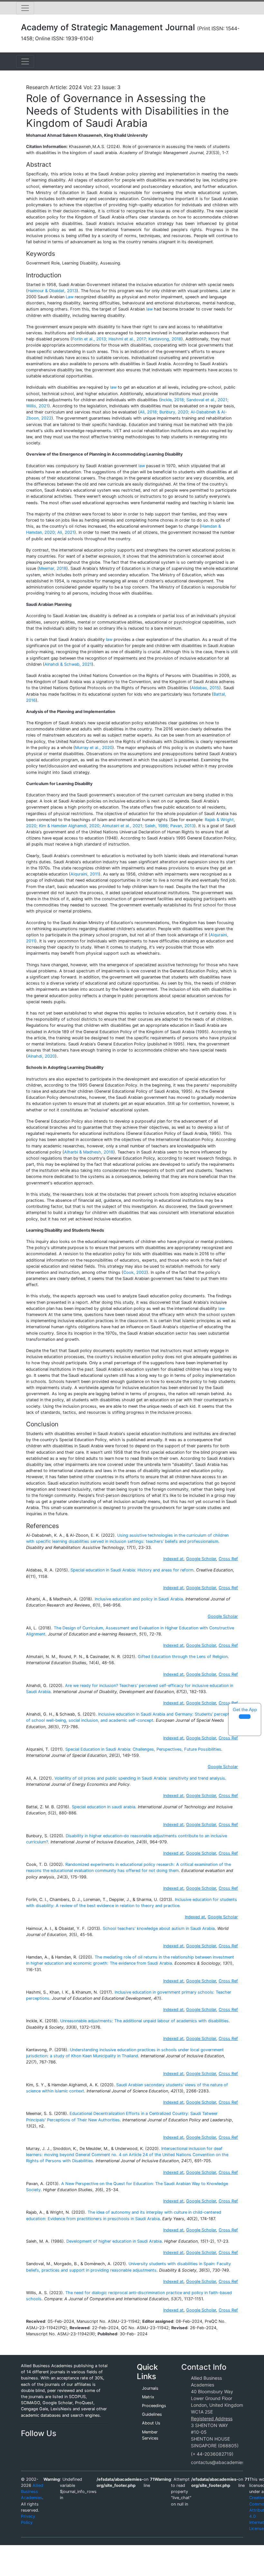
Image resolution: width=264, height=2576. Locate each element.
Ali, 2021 (66, 532)
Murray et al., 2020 (94, 748)
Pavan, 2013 (182, 826)
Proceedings (154, 2406)
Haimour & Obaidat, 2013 (52, 291)
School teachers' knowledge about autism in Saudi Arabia (159, 1928)
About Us (151, 2423)
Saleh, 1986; (157, 826)
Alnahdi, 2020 (41, 1056)
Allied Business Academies (32, 2492)
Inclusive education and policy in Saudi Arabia (139, 1599)
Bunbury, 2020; (174, 412)
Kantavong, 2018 (165, 339)
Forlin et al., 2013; (90, 339)
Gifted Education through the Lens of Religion (183, 1657)
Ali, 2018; (149, 412)
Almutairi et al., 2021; (123, 826)
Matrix (148, 2397)
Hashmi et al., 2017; (128, 339)
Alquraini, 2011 (85, 874)
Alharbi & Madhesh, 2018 (89, 1152)
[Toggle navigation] (25, 8)
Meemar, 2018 (53, 568)
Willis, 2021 (37, 406)
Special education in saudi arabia (104, 1807)
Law (70, 297)
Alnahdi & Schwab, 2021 (68, 664)
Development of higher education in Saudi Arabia (114, 2241)
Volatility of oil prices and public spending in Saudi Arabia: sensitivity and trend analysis (140, 1778)
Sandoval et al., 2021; (207, 400)
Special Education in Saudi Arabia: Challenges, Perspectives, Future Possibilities (143, 1749)
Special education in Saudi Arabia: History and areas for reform (132, 1570)
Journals (150, 2388)
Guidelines (152, 2414)
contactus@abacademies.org (222, 2462)
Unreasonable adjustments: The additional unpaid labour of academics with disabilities (144, 2021)
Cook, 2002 (135, 1272)
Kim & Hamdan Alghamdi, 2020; (70, 826)
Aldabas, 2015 (205, 688)
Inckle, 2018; (173, 400)
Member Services (150, 2435)
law (149, 309)
